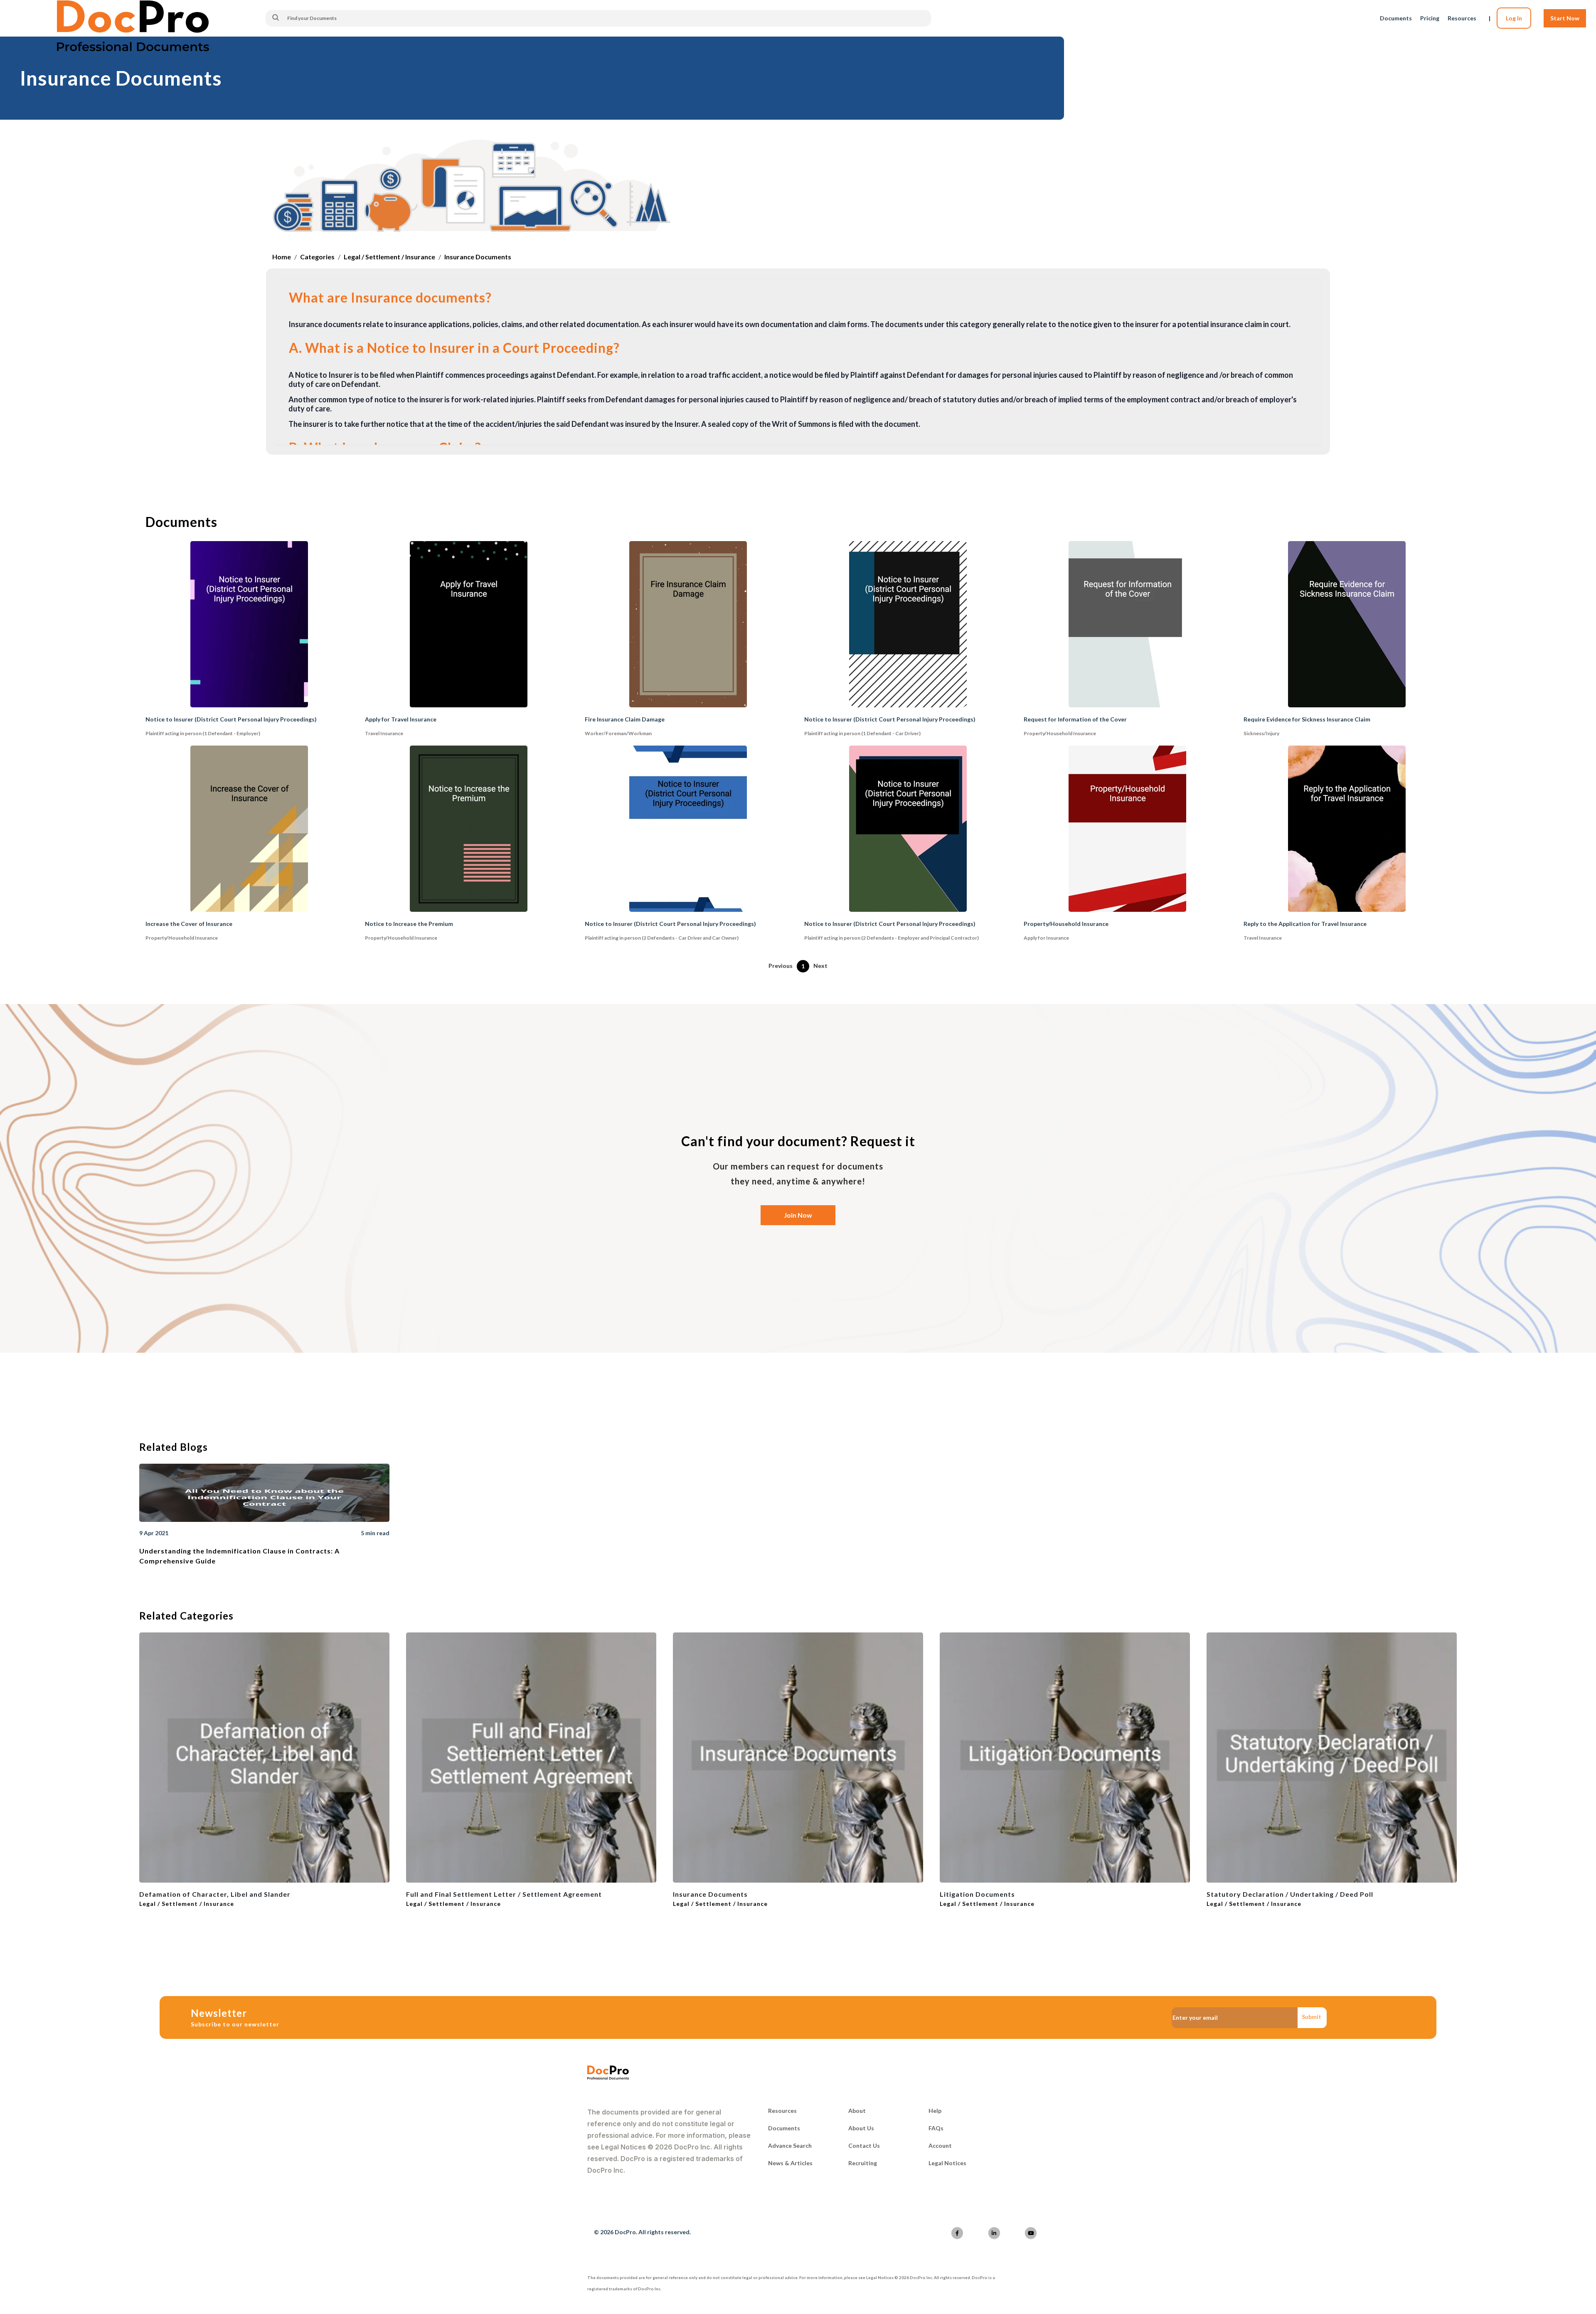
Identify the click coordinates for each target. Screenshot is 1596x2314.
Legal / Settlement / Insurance (389, 257)
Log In (1514, 18)
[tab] (798, 299)
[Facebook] (957, 2233)
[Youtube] (1031, 2233)
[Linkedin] (994, 2233)
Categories (317, 257)
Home (282, 257)
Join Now (798, 1215)
